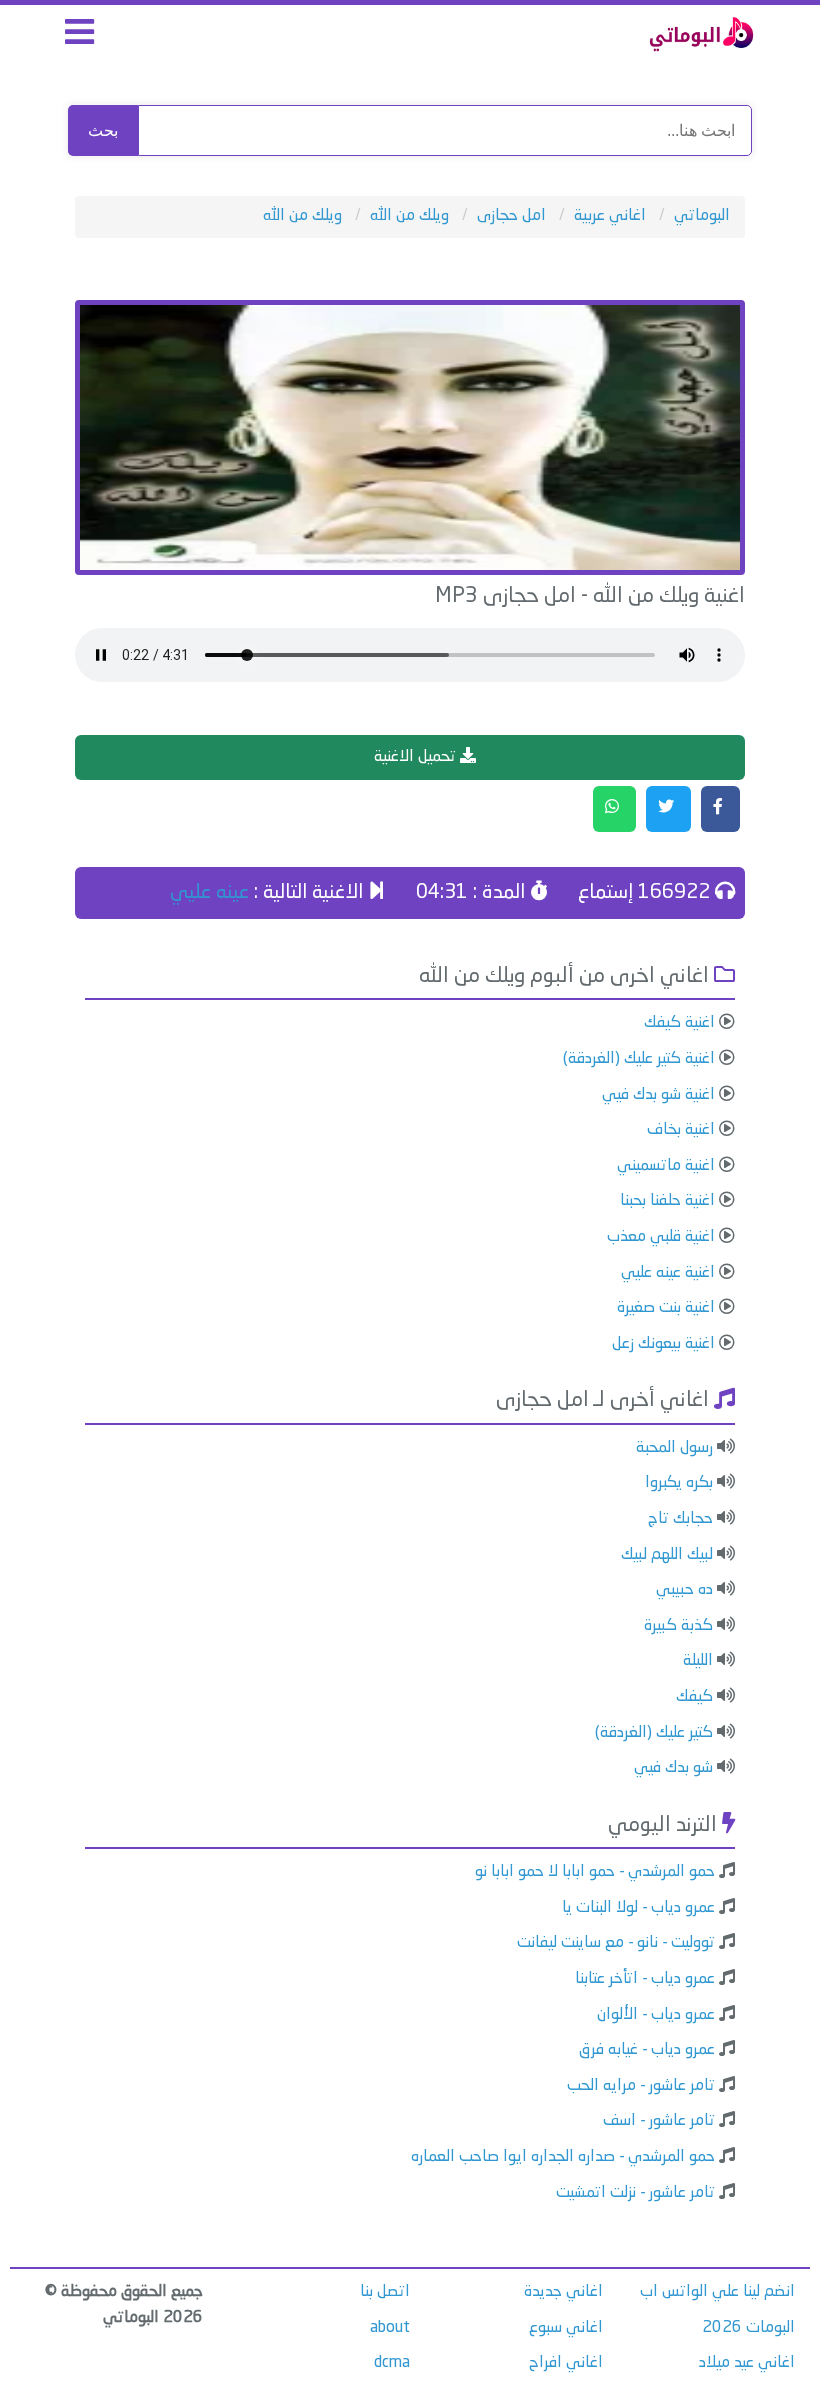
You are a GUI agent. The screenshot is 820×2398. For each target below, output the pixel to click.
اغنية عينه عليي (668, 1273)
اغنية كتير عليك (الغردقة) (639, 1059)
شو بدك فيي (673, 1768)
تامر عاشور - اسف (659, 2121)
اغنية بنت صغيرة (666, 1308)
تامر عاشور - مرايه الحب (641, 2086)
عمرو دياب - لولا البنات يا (638, 1908)
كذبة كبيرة (678, 1626)
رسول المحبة (674, 1448)
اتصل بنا (385, 2292)
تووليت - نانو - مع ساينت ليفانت (616, 1943)
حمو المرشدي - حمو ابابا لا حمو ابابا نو (595, 1872)
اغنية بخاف (681, 1130)
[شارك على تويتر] (668, 809)
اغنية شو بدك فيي (658, 1095)
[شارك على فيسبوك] (720, 809)
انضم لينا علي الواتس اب (717, 2292)
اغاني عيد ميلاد (747, 2363)
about (390, 2328)
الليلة (698, 1661)
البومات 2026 (748, 2328)
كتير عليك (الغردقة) (654, 1733)
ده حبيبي (684, 1590)
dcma (392, 2363)
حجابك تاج (680, 1519)
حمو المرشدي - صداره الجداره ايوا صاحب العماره (563, 2157)
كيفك (694, 1697)
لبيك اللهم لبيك (667, 1555)
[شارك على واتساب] (614, 809)
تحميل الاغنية (417, 757)
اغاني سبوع (566, 2328)
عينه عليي (209, 893)
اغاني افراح (566, 2363)
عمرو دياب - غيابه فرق (647, 2050)
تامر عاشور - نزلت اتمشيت (635, 2193)
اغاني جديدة (563, 2292)
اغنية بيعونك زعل (663, 1344)
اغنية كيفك (679, 1023)
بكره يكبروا (679, 1483)
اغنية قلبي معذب (661, 1237)
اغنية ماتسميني (666, 1166)
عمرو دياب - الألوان (656, 2015)
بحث (103, 130)
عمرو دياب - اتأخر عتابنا (645, 1979)
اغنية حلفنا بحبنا (667, 1201)
